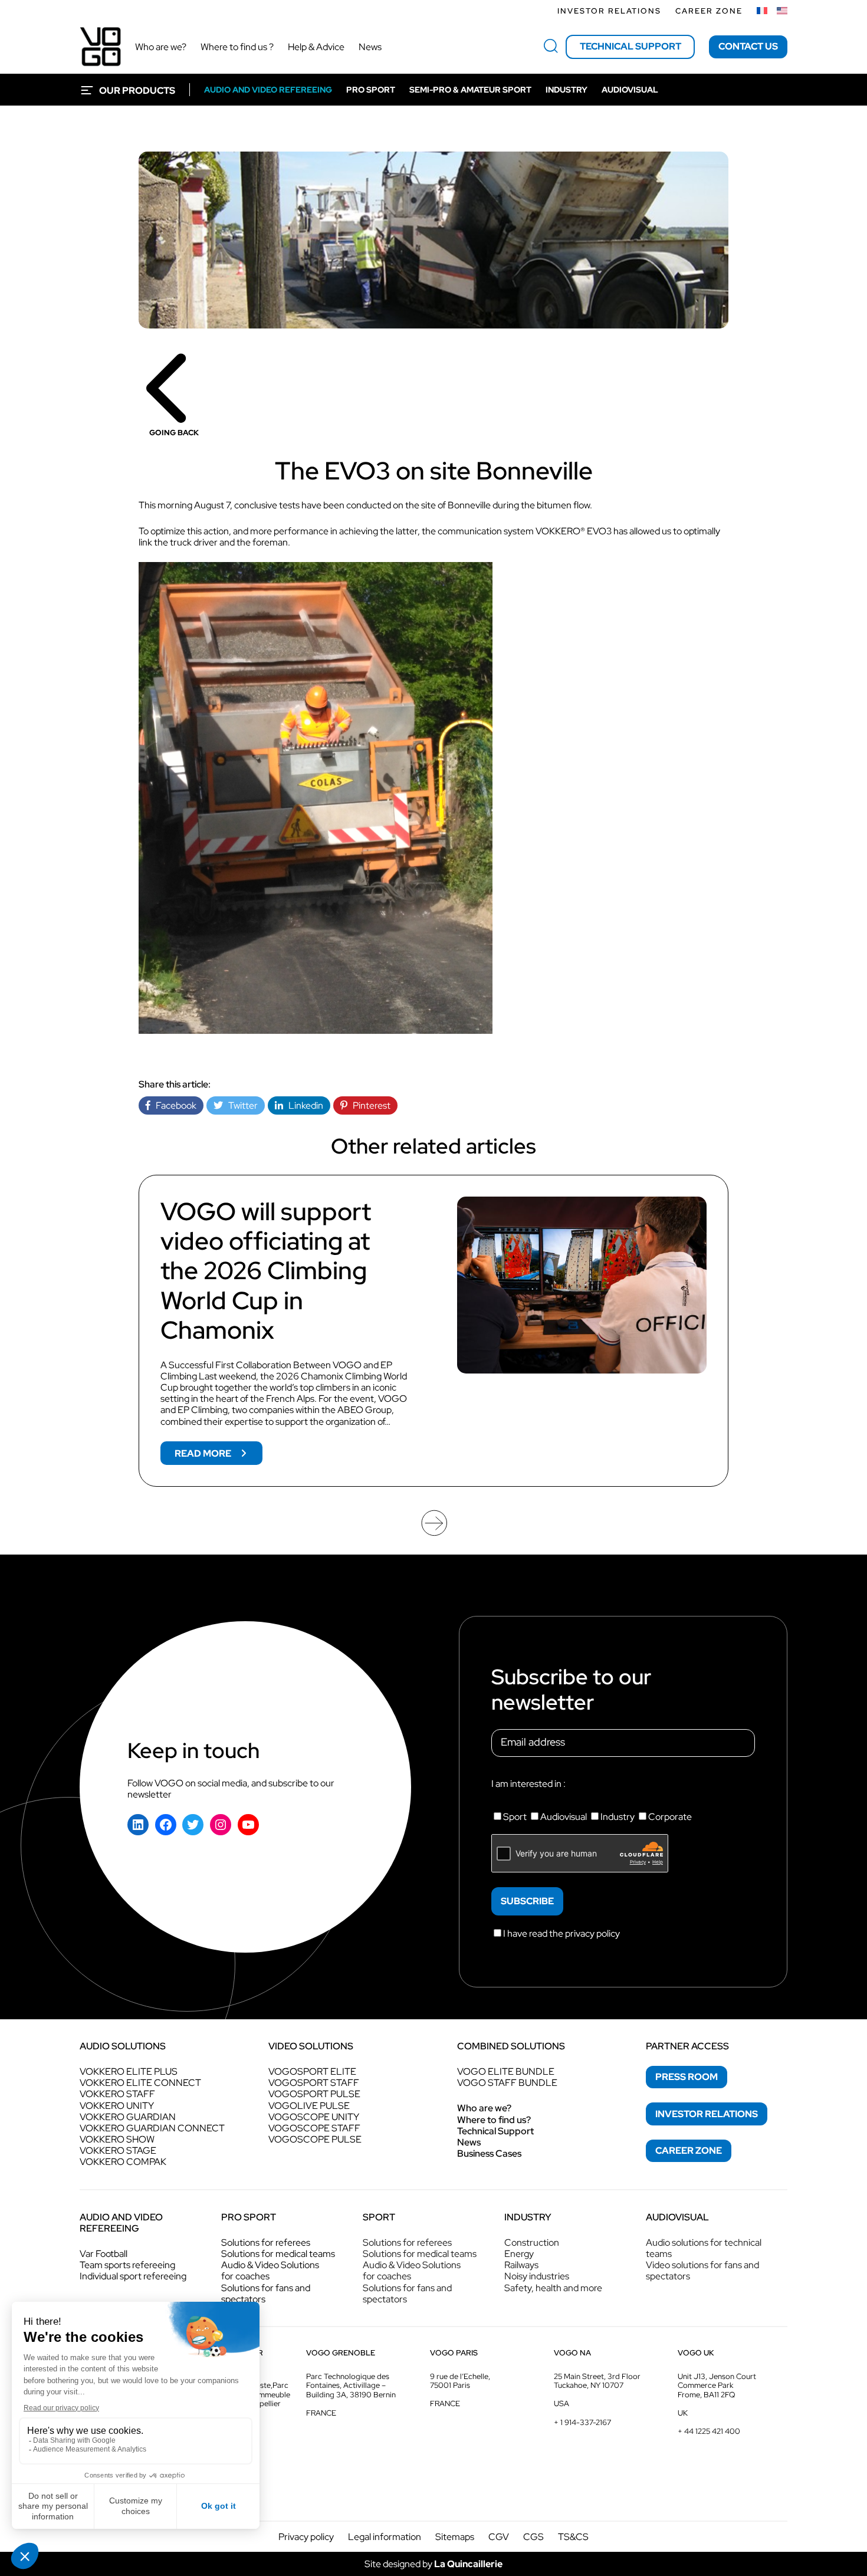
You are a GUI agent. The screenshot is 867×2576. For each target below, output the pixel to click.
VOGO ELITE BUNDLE (506, 2071)
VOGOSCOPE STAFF (314, 2128)
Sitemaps (455, 2537)
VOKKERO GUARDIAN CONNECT (152, 2128)
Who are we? (484, 2108)
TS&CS (573, 2537)
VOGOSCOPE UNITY (314, 2117)
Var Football (104, 2254)
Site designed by (433, 2564)
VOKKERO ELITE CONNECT (140, 2083)
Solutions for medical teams (278, 2254)
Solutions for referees (266, 2242)
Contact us (748, 46)
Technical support (630, 46)
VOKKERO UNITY (117, 2106)
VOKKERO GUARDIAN (128, 2117)
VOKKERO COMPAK (123, 2162)
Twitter (240, 1105)
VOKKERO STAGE (118, 2150)
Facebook (173, 1105)
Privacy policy (306, 2537)
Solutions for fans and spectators (266, 2294)
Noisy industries (537, 2276)
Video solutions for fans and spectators (702, 2271)
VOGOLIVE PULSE (309, 2106)
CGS (533, 2537)
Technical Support (495, 2131)
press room (687, 2077)
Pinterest (369, 1105)
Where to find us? (494, 2120)
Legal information (385, 2537)
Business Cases (489, 2153)
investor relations (707, 2114)
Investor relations (609, 11)
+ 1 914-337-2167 (582, 2422)
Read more (219, 1456)
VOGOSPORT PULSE (314, 2094)
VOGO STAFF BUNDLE (507, 2083)
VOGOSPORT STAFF (314, 2083)
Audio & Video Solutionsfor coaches (270, 2271)
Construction (532, 2242)
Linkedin (303, 1105)
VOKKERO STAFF (117, 2094)
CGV (499, 2537)
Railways (521, 2265)
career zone (689, 2150)
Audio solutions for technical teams (704, 2248)
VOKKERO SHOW (117, 2139)
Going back (174, 433)
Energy (519, 2254)
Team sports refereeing (127, 2265)
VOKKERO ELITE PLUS (129, 2071)
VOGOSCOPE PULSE (315, 2139)
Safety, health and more (553, 2288)
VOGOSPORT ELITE (312, 2071)
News (469, 2142)
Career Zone (709, 11)
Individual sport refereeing (133, 2276)
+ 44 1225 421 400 (709, 2431)
